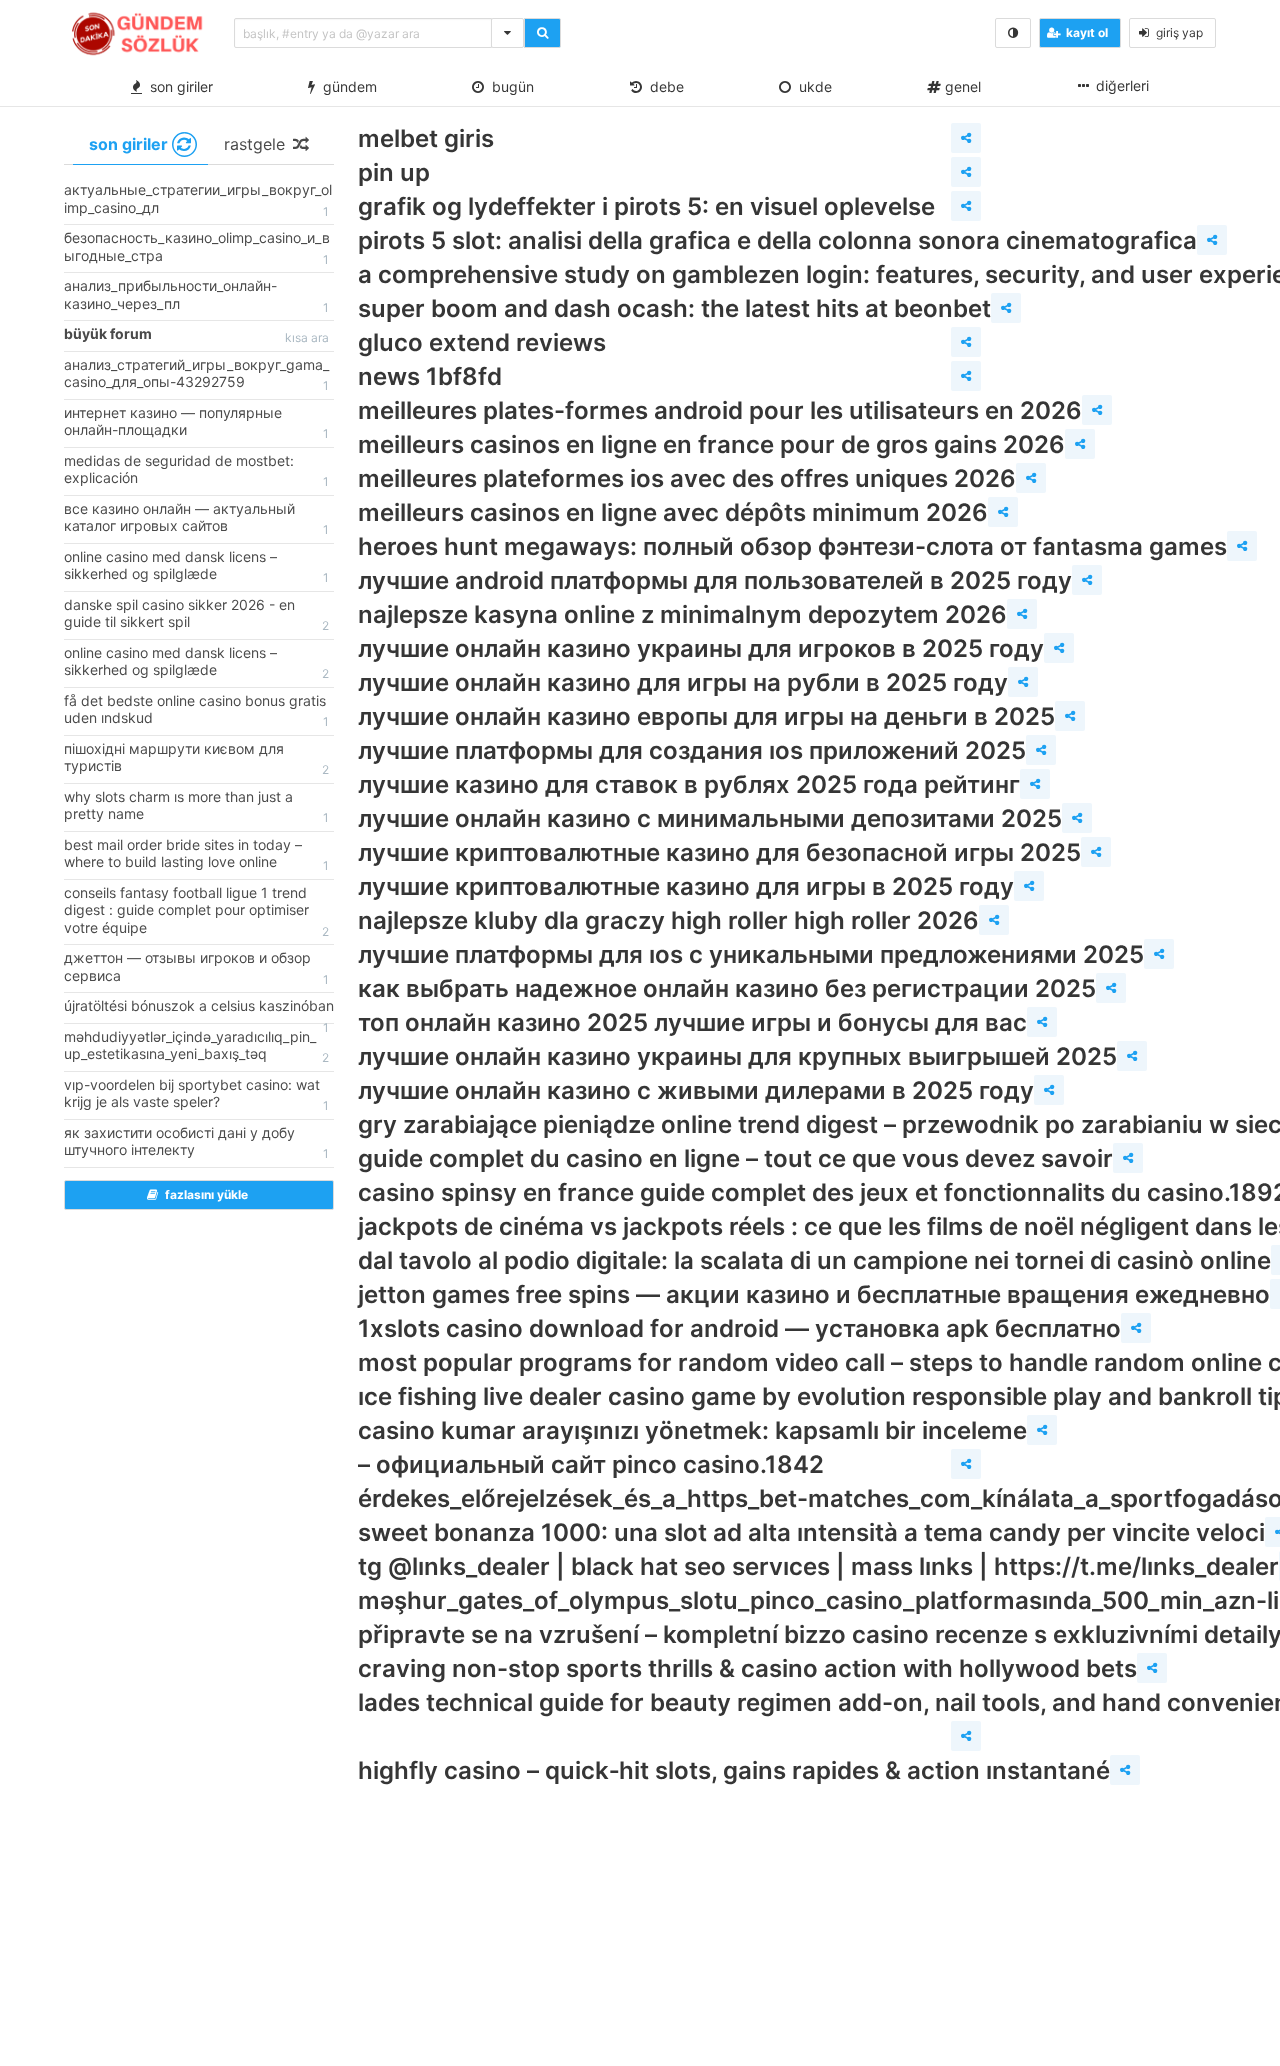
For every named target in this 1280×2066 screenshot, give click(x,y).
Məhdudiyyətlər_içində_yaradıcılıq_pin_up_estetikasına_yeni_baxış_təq (196, 1047)
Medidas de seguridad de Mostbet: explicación (196, 471)
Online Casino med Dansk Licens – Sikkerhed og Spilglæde (196, 567)
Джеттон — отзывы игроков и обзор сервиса (196, 968)
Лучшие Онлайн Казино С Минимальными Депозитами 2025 (710, 818)
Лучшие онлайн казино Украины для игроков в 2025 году (701, 648)
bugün (509, 86)
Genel (961, 86)
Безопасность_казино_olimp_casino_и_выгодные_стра (197, 248)
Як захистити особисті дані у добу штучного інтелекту (196, 1143)
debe (663, 86)
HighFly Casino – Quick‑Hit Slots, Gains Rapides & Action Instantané (734, 1770)
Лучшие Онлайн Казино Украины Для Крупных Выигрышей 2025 (737, 1056)
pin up (394, 172)
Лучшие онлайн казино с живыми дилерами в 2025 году (696, 1090)
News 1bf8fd (430, 376)
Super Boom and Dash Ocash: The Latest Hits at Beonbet (674, 308)
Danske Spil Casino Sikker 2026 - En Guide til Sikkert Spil (196, 615)
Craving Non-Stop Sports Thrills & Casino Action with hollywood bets (747, 1668)
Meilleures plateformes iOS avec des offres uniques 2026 (687, 478)
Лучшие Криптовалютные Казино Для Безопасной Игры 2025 (719, 852)
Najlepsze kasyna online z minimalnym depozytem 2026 (682, 614)
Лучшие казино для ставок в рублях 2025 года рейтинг (689, 784)
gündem (346, 86)
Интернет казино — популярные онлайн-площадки (196, 423)
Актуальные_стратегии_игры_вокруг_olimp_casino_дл (198, 200)
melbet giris (426, 138)
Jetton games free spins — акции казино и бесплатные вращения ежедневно (814, 1294)
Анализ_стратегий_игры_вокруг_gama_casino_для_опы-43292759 (196, 375)
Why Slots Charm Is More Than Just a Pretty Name (196, 807)
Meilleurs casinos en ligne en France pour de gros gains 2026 (711, 444)
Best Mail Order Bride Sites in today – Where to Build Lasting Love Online (196, 855)
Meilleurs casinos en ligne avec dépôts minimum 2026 (673, 512)
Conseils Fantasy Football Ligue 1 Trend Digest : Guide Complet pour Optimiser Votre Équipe (196, 911)
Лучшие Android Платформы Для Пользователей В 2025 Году (715, 580)
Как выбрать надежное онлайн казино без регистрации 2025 (727, 988)
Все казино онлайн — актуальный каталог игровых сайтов (196, 519)
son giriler (177, 86)
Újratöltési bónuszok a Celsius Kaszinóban (199, 1010)
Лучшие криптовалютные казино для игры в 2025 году (686, 886)
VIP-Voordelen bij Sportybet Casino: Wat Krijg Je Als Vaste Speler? (196, 1095)
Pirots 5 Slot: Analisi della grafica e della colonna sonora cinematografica (777, 240)
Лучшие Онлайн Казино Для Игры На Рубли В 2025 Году (683, 682)
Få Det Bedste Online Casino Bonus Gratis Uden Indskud (196, 711)
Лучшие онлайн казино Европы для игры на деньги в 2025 (706, 716)
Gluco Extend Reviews (482, 342)
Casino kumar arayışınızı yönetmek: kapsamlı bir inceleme (692, 1430)
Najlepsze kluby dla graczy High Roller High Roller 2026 (668, 920)
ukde (811, 86)
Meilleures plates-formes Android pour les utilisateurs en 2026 (720, 410)
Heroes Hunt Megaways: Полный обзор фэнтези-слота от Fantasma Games (792, 546)
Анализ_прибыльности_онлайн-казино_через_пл (196, 296)
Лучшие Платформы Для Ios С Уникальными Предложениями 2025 (751, 954)
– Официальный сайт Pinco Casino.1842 (591, 1464)
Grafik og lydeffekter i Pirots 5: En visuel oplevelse (646, 206)
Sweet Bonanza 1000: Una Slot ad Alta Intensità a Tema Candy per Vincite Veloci (811, 1532)
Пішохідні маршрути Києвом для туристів (196, 759)
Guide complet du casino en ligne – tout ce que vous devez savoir (735, 1158)
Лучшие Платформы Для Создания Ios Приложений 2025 (692, 750)
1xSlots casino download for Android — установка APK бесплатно (739, 1328)
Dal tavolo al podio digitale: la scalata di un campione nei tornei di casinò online (814, 1260)
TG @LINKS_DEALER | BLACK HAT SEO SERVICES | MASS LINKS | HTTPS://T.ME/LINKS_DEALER (818, 1566)
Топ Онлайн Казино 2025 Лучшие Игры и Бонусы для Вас (692, 1022)
